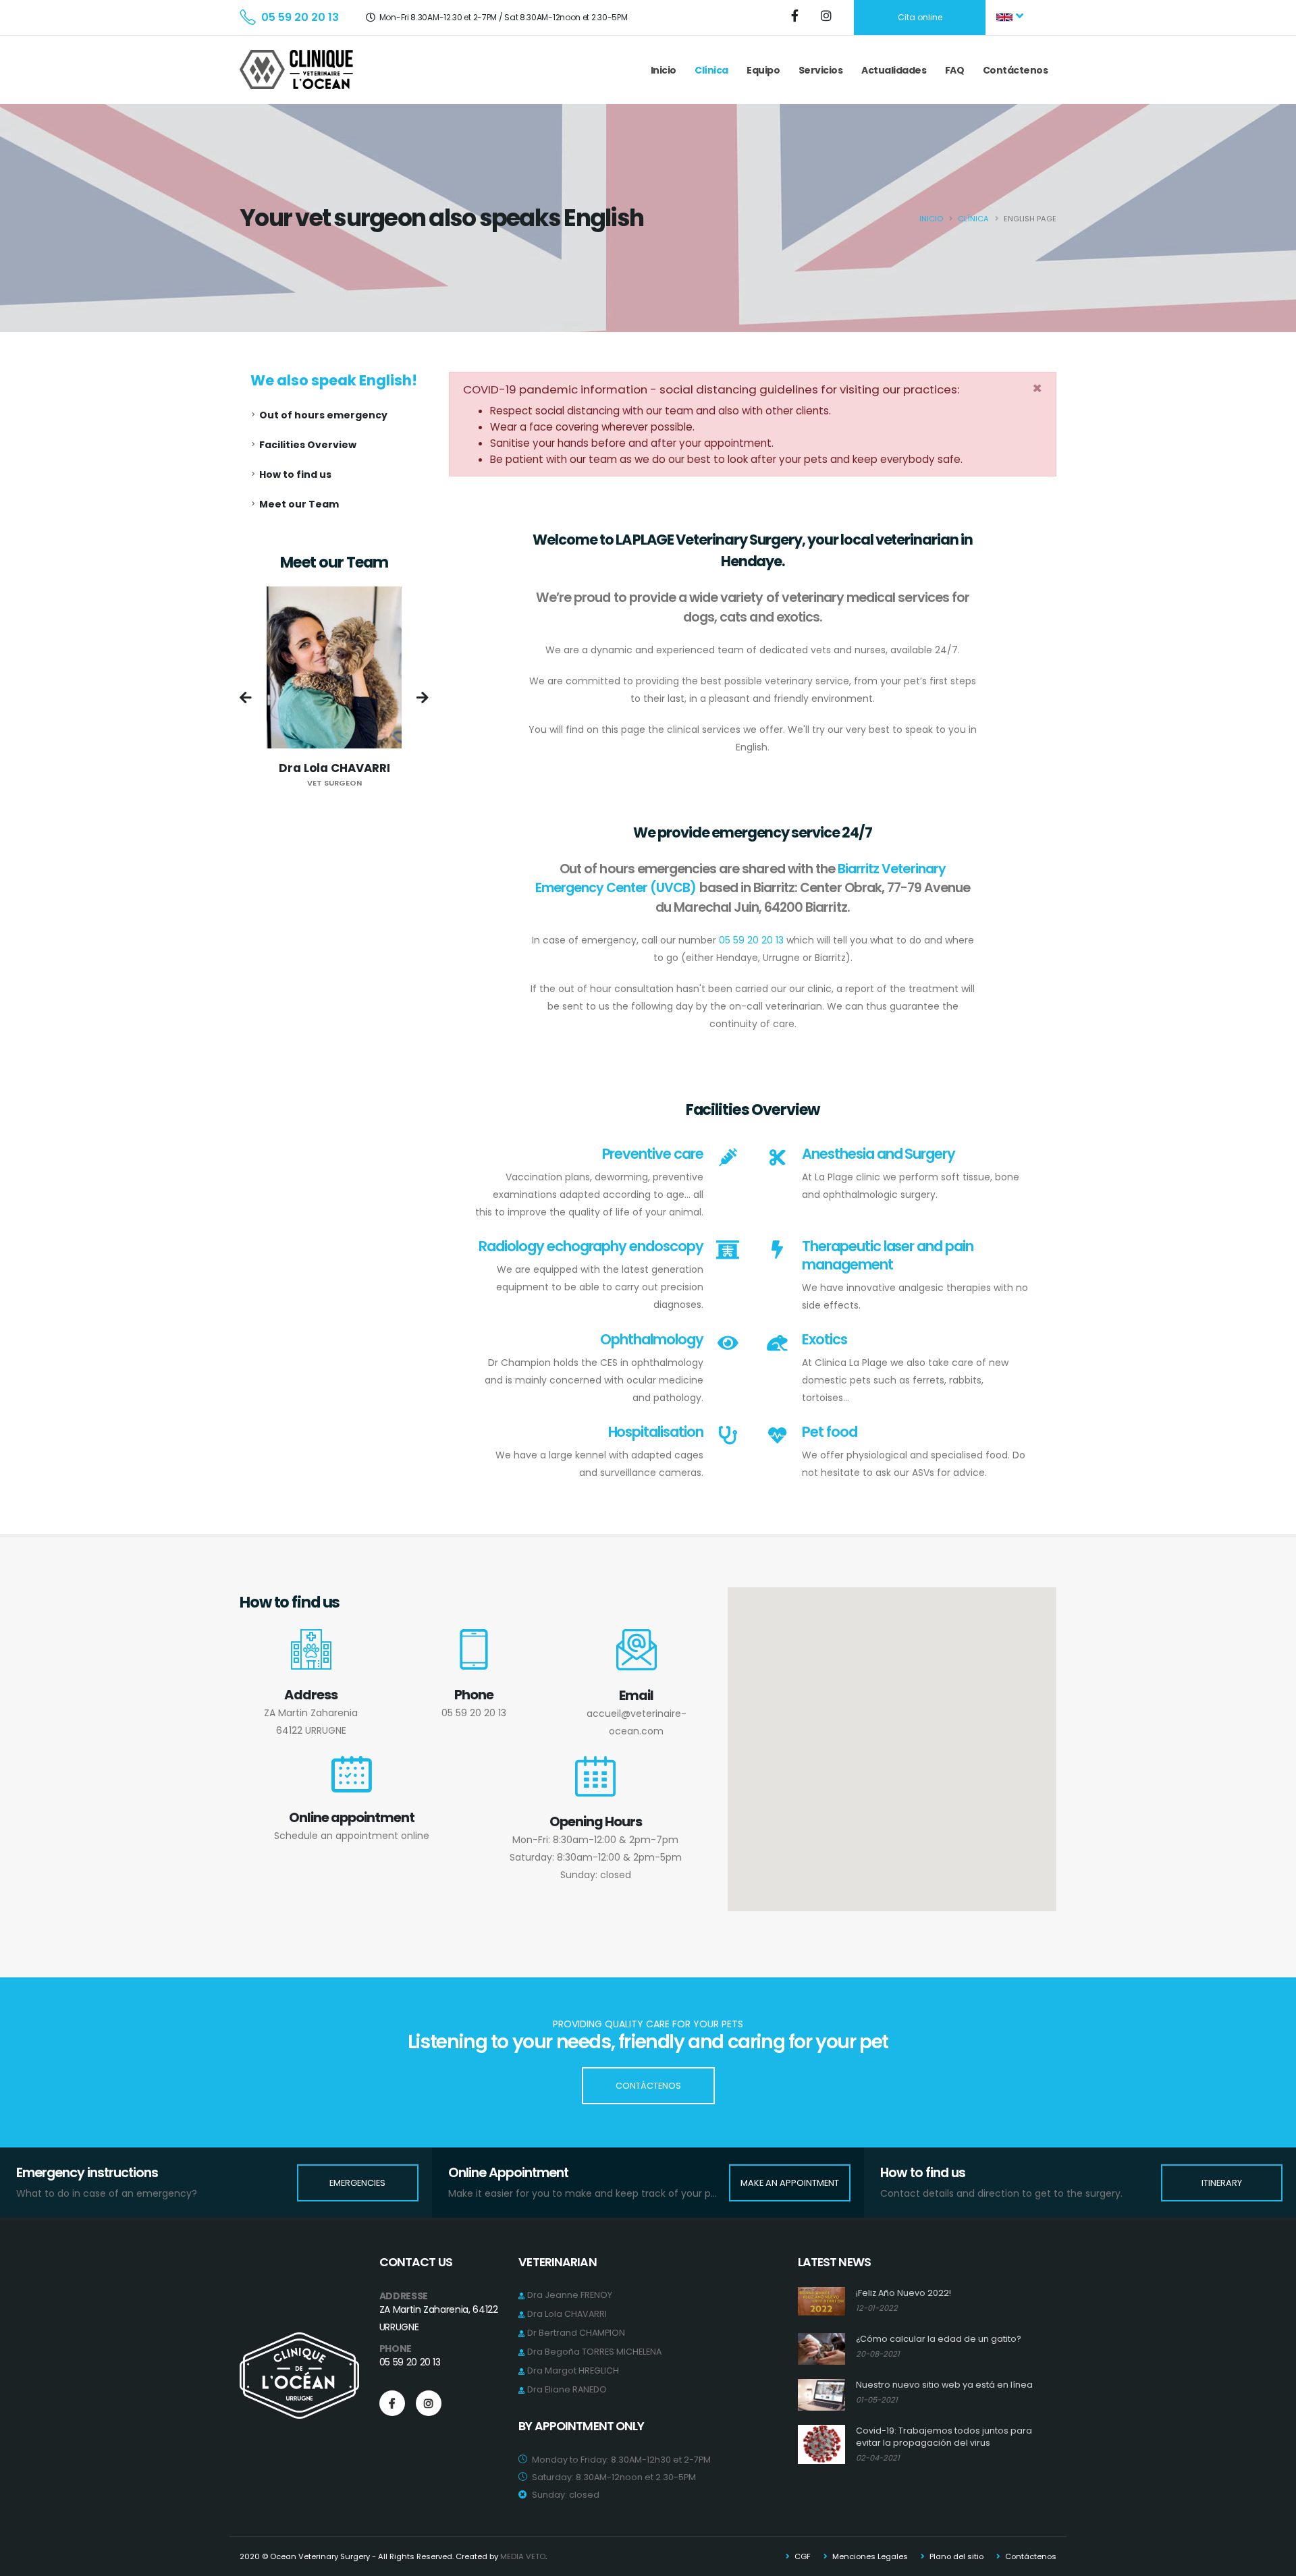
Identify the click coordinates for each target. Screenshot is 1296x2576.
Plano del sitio (955, 2556)
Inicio (664, 70)
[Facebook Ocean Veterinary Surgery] (796, 17)
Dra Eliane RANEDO (567, 2389)
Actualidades (894, 70)
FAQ (955, 70)
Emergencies (357, 2183)
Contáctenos (1016, 70)
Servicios (821, 70)
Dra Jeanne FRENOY (570, 2295)
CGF (802, 2556)
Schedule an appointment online (352, 1836)
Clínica (711, 70)
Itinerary (1222, 2183)
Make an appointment (790, 2183)
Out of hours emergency (323, 415)
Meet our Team (299, 504)
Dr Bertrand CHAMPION (576, 2333)
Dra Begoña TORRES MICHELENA (594, 2352)
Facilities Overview (308, 445)
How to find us (295, 474)
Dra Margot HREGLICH (573, 2371)
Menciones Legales (869, 2556)
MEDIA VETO (523, 2556)
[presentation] (246, 699)
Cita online (920, 17)
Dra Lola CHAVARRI (567, 2314)
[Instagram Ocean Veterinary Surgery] (827, 17)
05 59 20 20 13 (300, 17)
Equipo (763, 70)
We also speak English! (334, 380)
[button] (1011, 18)
